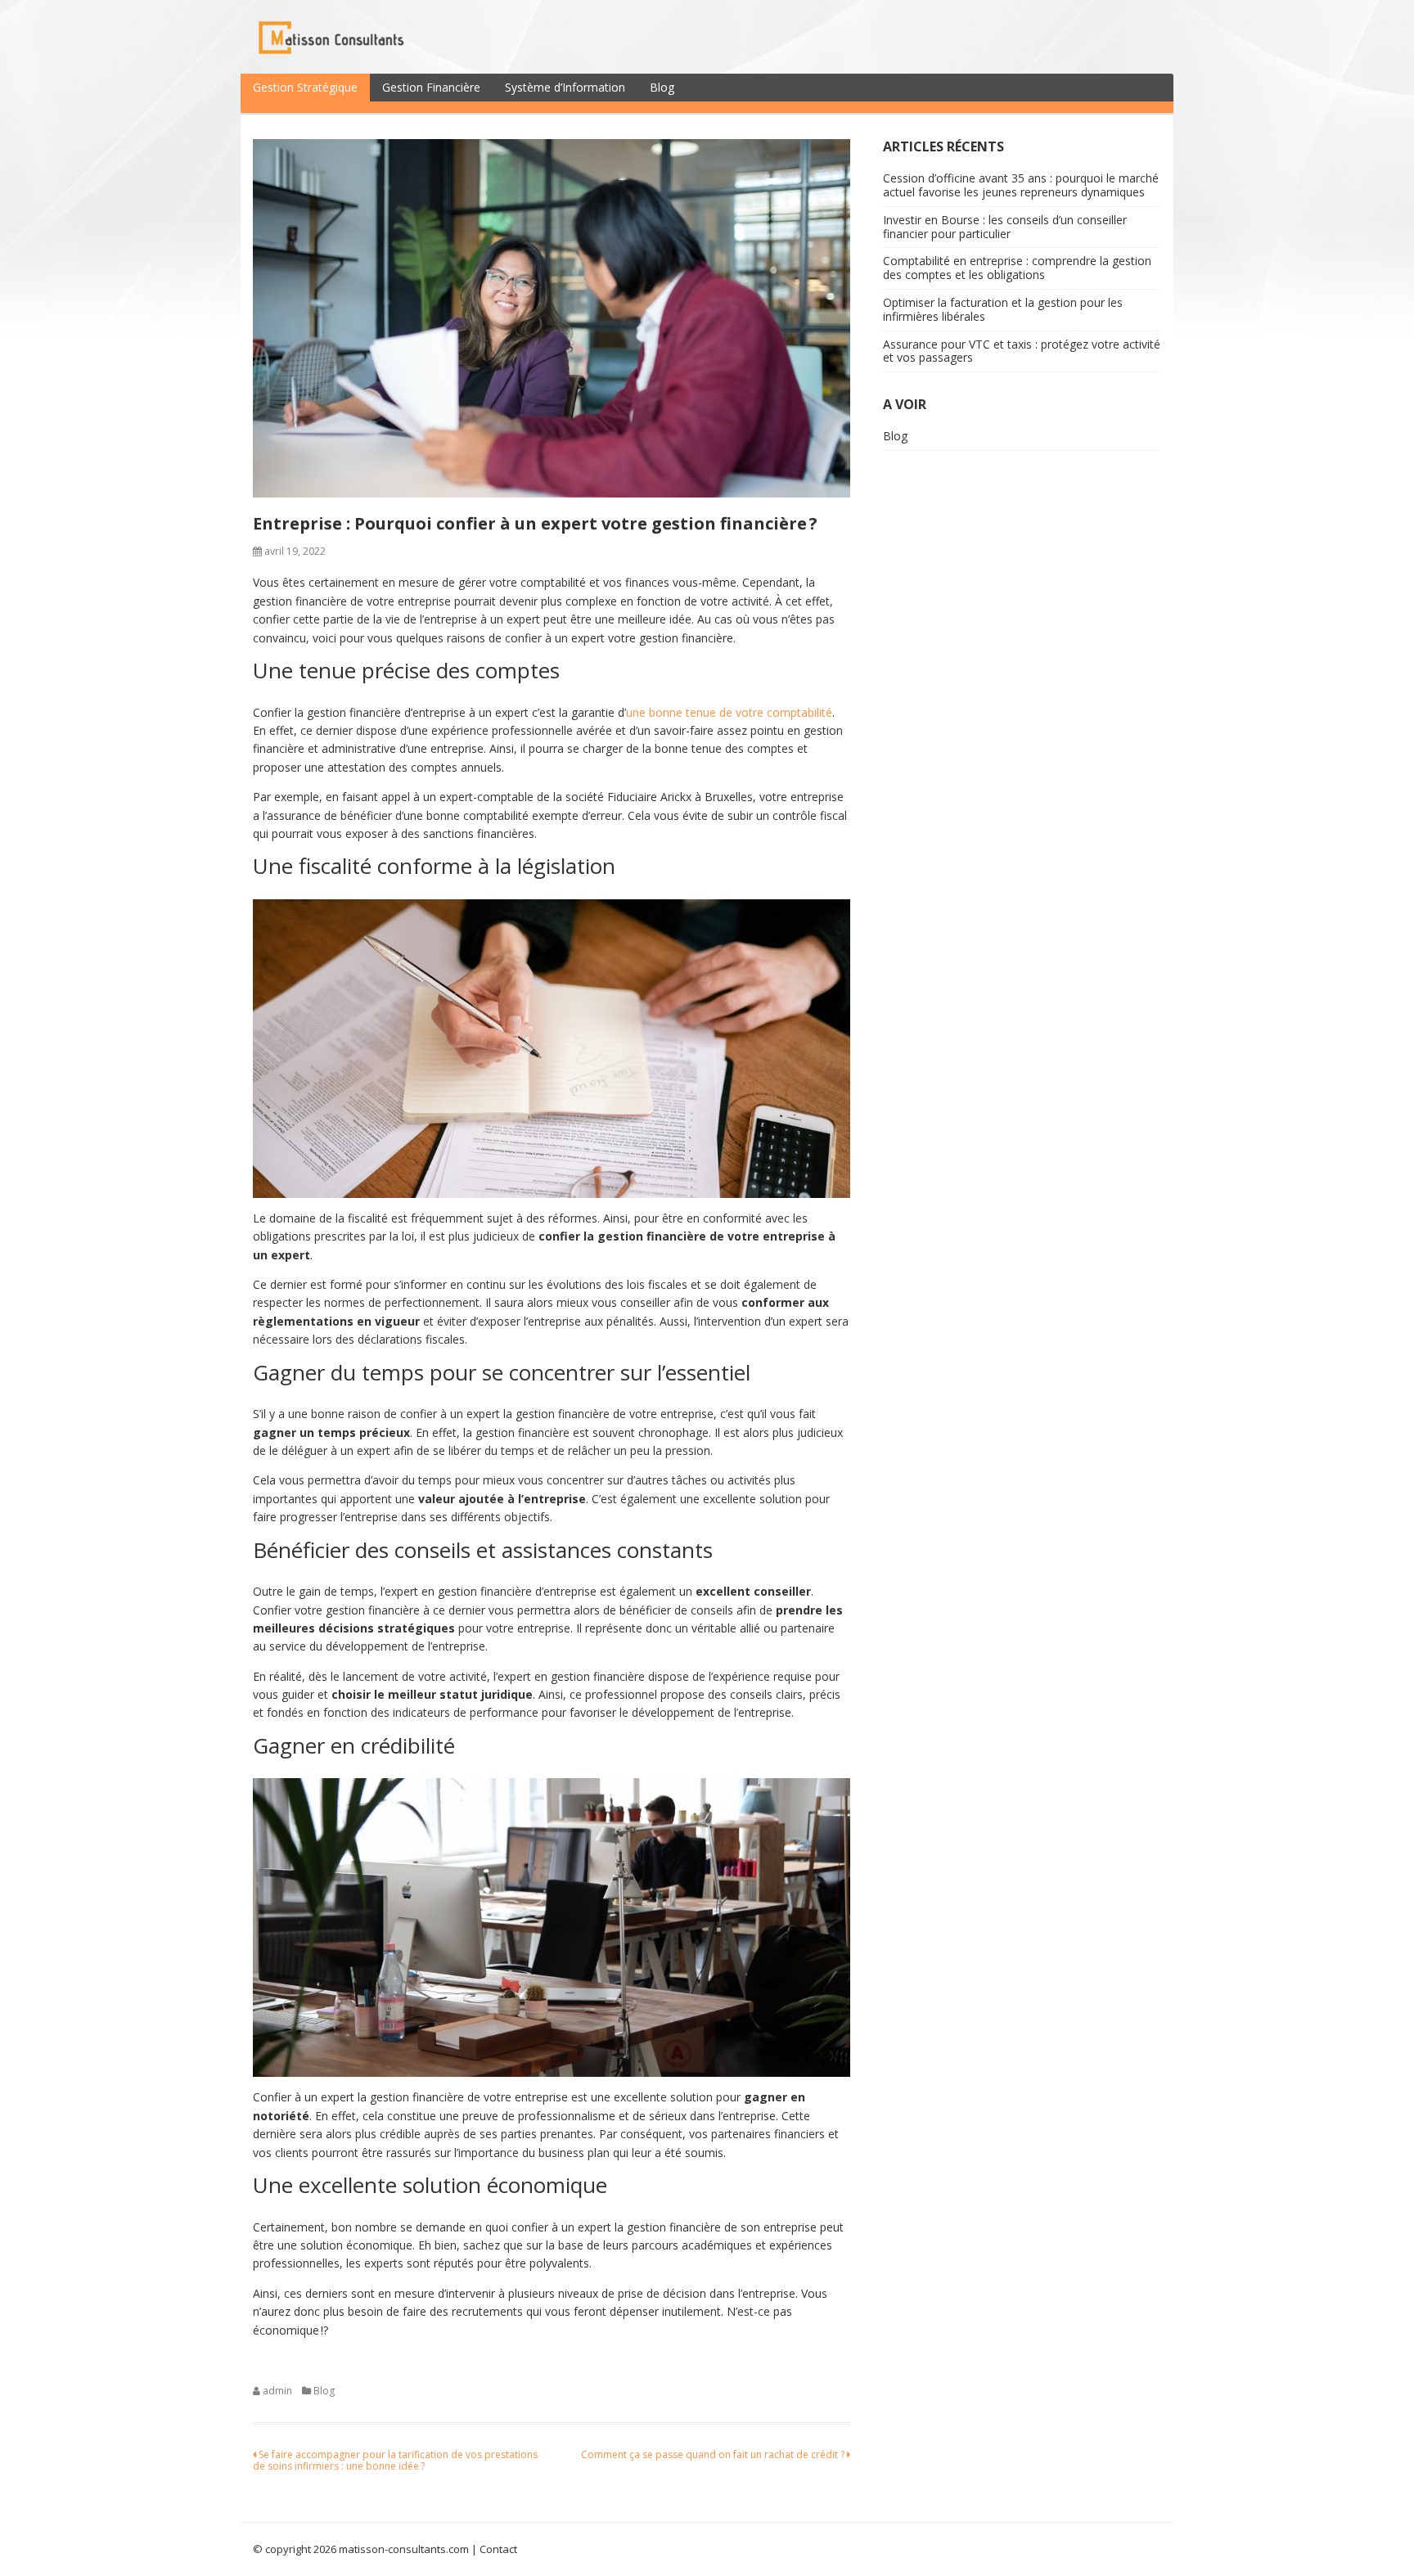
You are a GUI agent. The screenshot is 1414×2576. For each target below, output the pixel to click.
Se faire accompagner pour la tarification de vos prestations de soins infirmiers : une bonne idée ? (395, 2460)
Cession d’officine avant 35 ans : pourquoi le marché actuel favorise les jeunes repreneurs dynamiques (1021, 185)
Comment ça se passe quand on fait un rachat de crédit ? (714, 2454)
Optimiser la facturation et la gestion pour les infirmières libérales (1003, 309)
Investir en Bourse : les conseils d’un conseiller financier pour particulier (1005, 227)
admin (277, 2391)
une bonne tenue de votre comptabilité (729, 712)
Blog (662, 87)
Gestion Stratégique (305, 87)
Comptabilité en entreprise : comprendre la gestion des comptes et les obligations (1017, 268)
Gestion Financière (431, 87)
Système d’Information (565, 87)
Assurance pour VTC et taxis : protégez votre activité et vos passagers (1022, 351)
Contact (498, 2549)
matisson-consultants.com (404, 2549)
